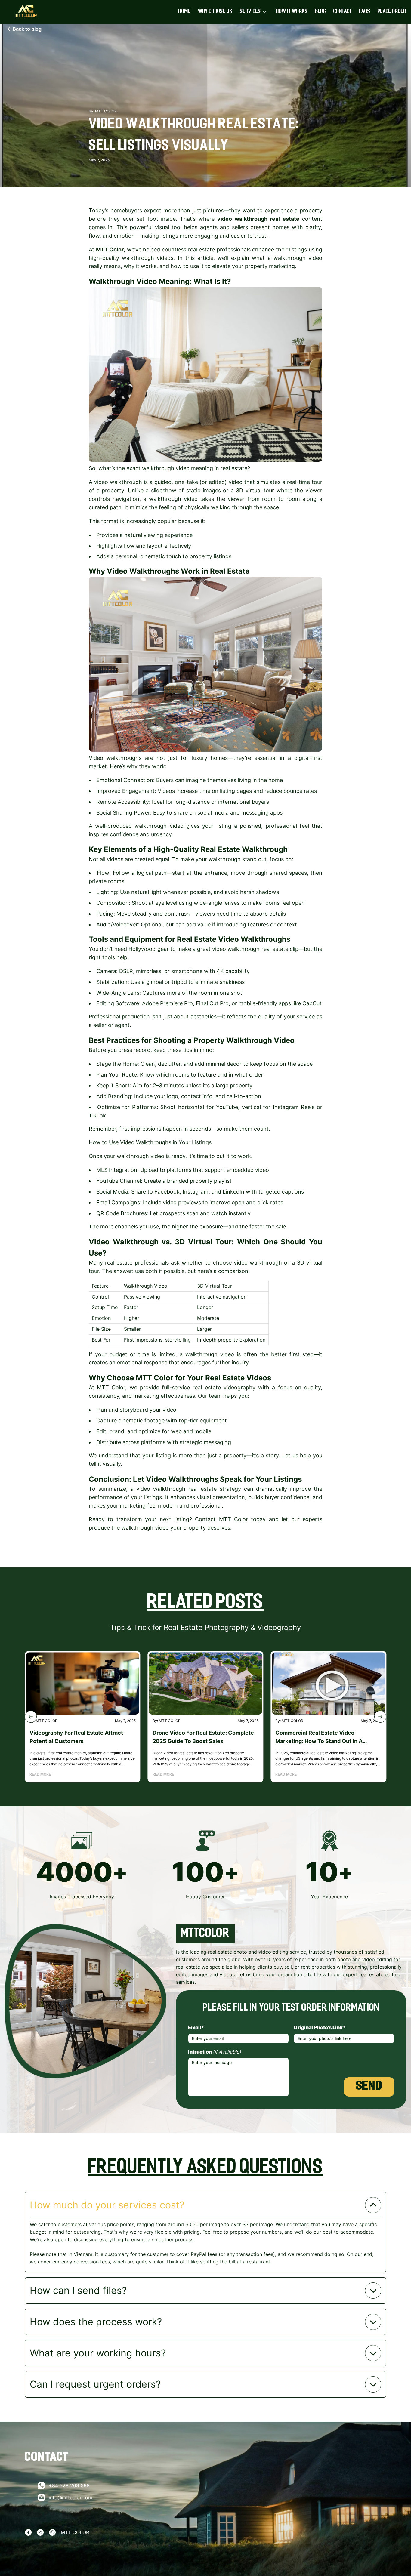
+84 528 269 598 (69, 2485)
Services (250, 12)
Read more (40, 1774)
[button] (31, 1717)
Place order (392, 12)
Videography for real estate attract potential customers (76, 1737)
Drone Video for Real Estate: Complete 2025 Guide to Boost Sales (203, 1737)
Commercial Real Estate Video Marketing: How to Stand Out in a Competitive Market (319, 1738)
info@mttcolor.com (71, 2497)
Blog (321, 12)
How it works (292, 12)
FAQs (365, 12)
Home (185, 12)
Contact (343, 12)
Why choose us (215, 12)
